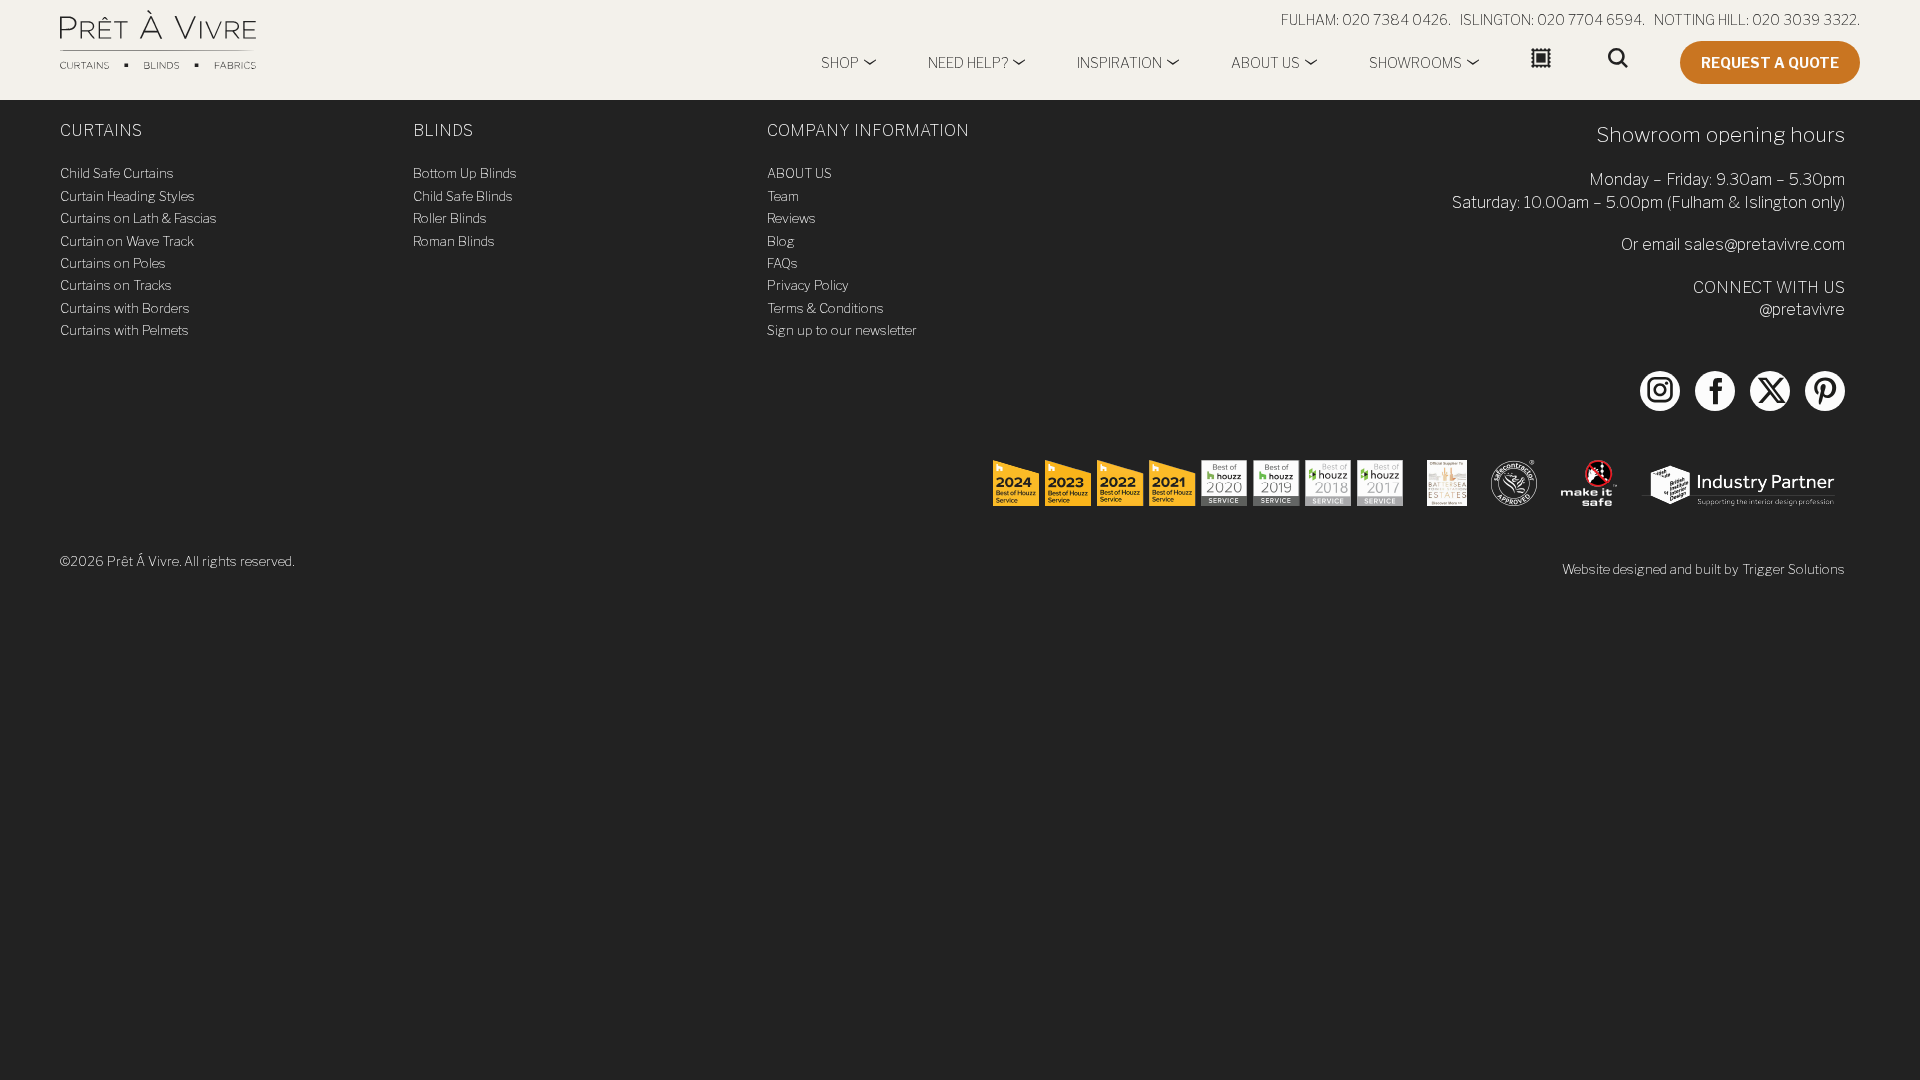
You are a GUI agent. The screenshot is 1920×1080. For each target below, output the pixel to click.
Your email (454, 543)
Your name (454, 457)
